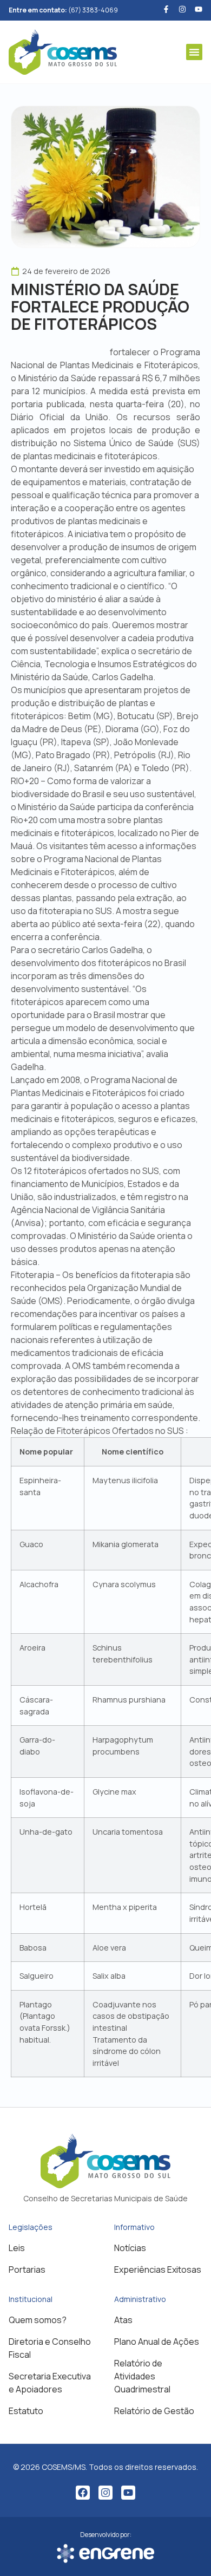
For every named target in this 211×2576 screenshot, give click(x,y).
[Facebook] (83, 2493)
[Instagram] (105, 2493)
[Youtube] (199, 9)
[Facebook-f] (166, 9)
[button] (194, 52)
